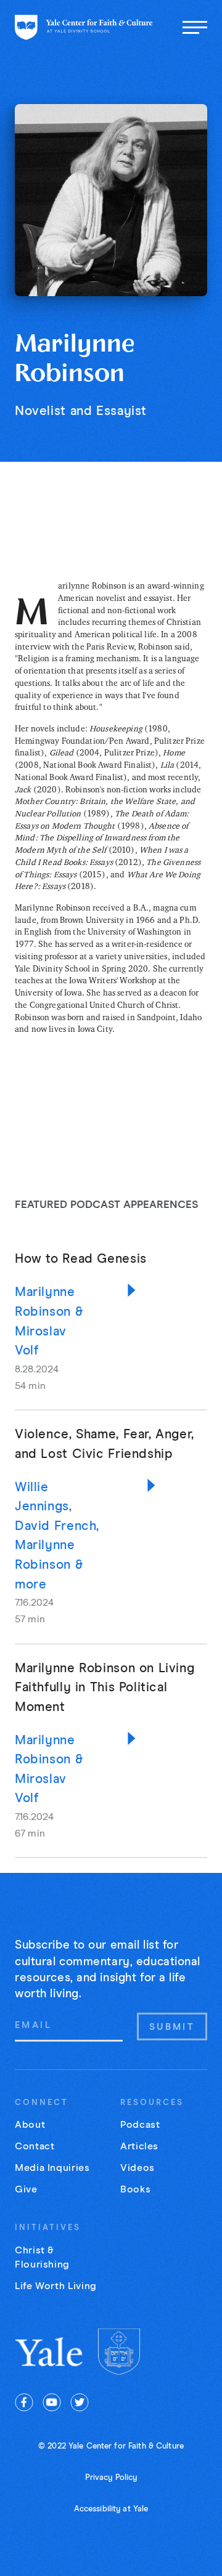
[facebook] (24, 2402)
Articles (139, 2146)
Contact (35, 2146)
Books (135, 2189)
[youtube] (52, 2402)
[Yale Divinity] (119, 2352)
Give (26, 2189)
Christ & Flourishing (42, 2257)
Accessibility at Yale (111, 2509)
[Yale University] (50, 2352)
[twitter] (80, 2402)
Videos (138, 2168)
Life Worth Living (56, 2286)
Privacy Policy (111, 2478)
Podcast (140, 2125)
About (30, 2125)
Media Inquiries (52, 2168)
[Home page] (84, 27)
